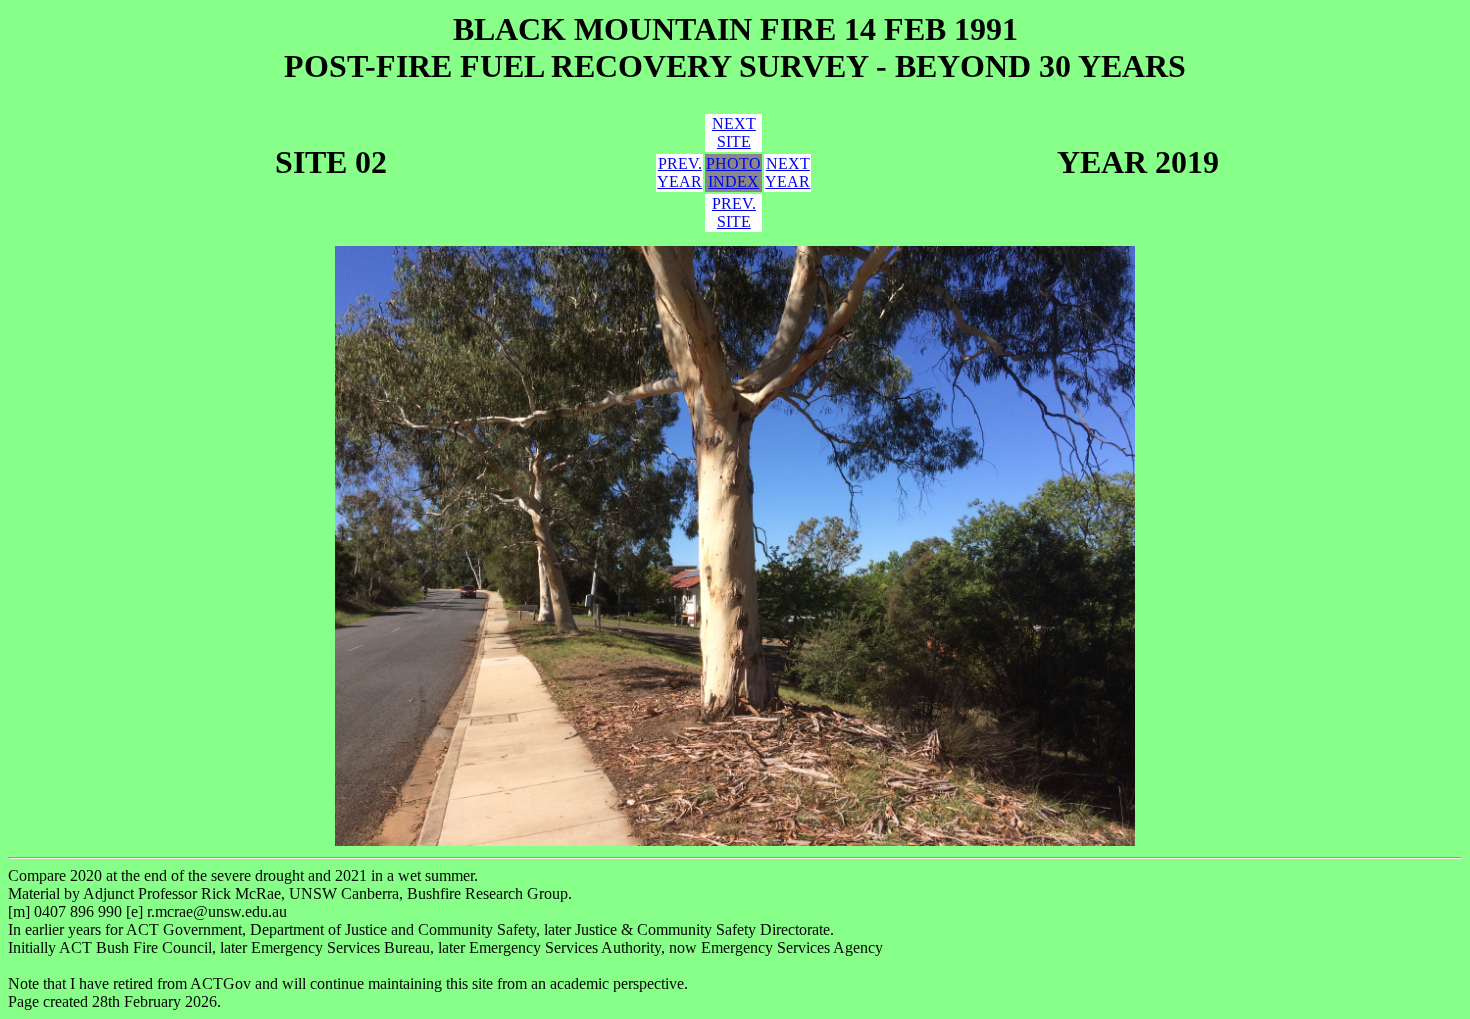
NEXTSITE (734, 132)
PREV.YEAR (679, 172)
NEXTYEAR (787, 172)
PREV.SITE (734, 212)
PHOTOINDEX (733, 172)
